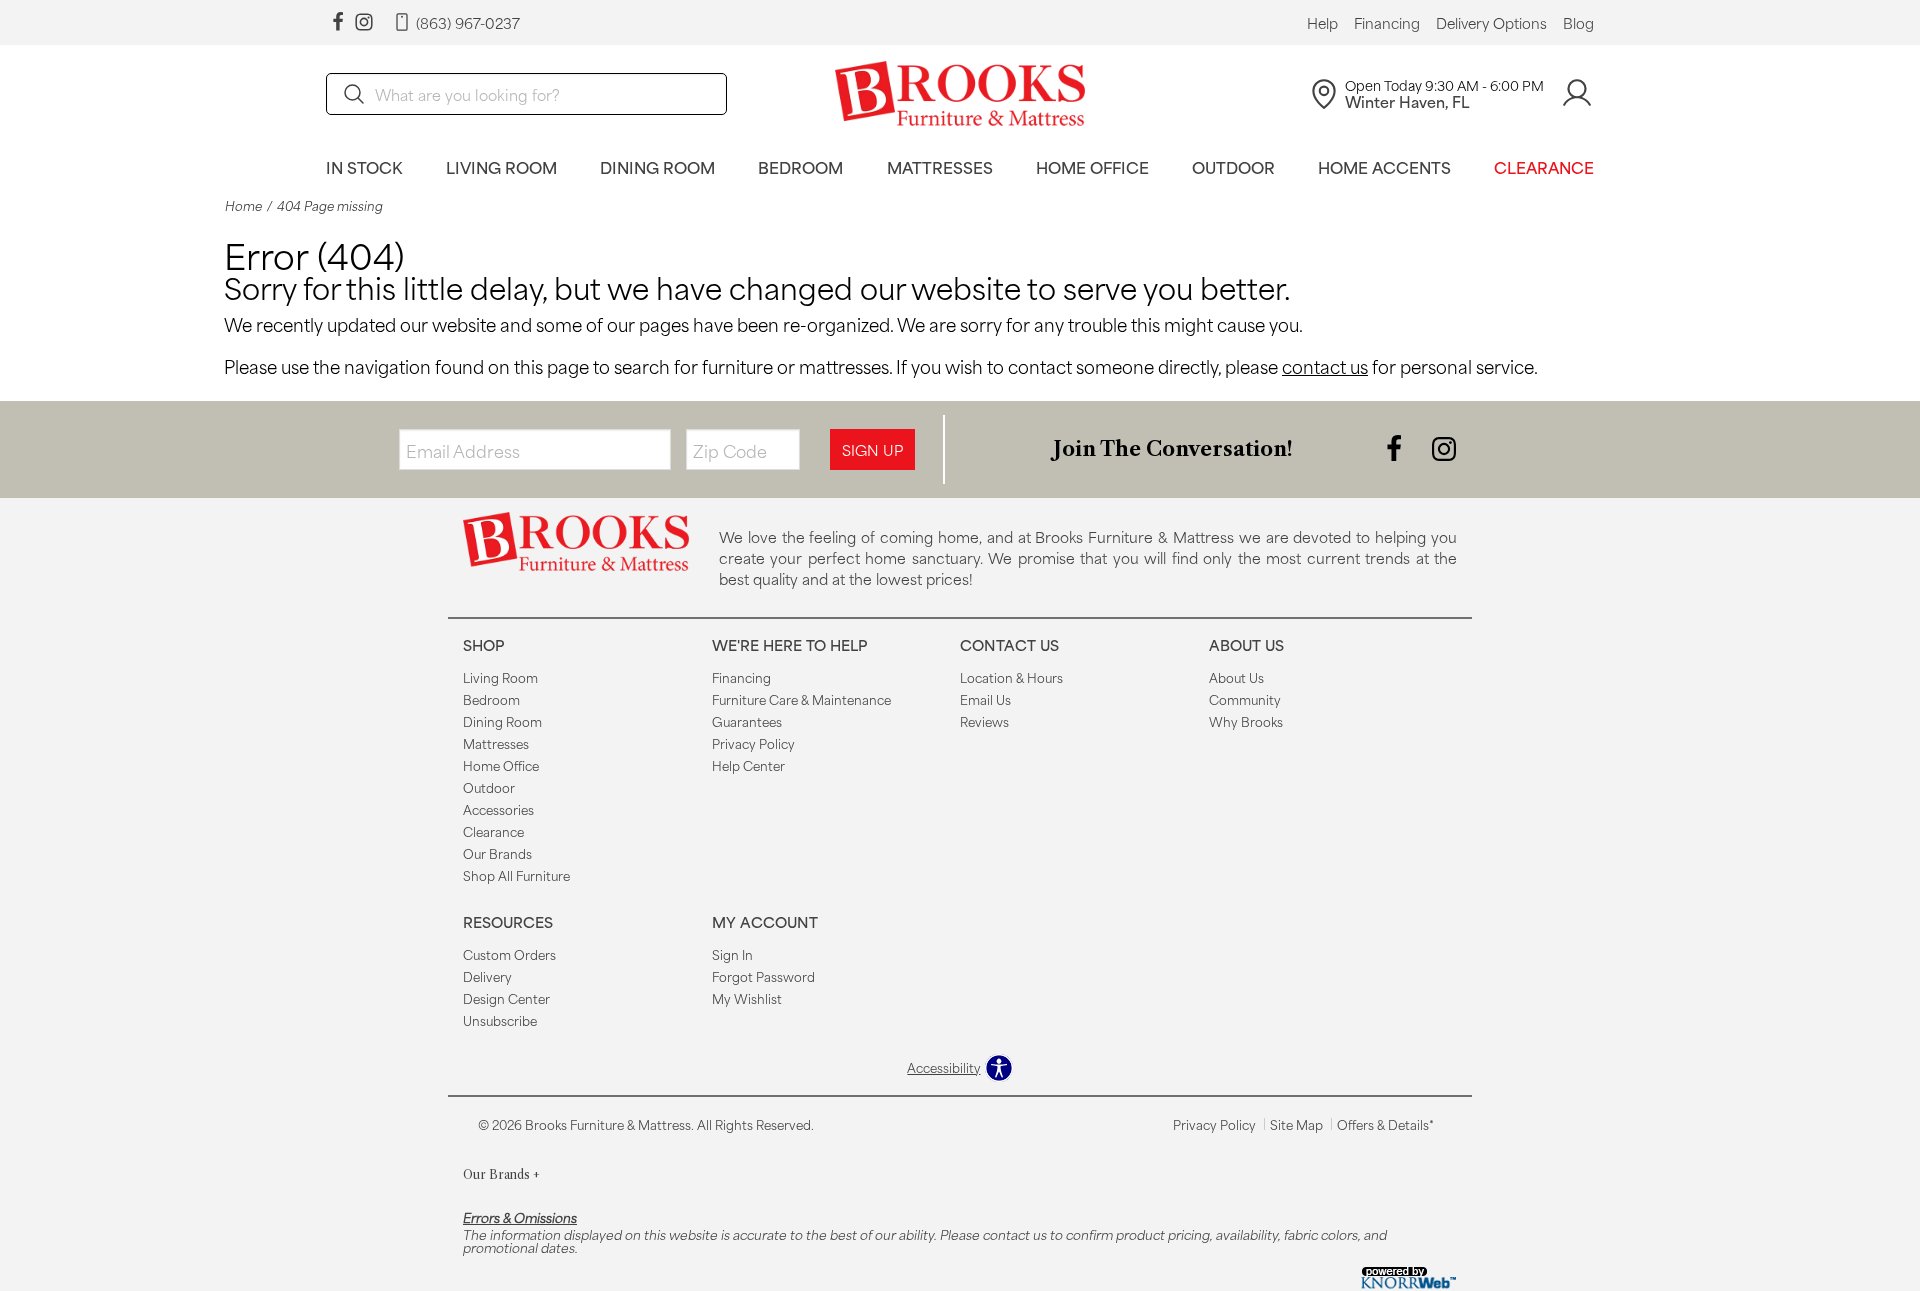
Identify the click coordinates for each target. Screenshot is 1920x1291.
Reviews (984, 721)
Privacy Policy (753, 743)
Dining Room (657, 166)
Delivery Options (1491, 23)
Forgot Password (763, 976)
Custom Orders (509, 954)
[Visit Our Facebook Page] (1396, 447)
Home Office (1092, 166)
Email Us (985, 699)
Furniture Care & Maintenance (801, 699)
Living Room (501, 166)
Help (1322, 23)
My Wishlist (747, 998)
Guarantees (747, 721)
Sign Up (872, 449)
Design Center (506, 998)
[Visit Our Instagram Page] (1444, 447)
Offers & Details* (1385, 1124)
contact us (1325, 366)
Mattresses (940, 166)
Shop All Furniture (516, 875)
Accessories (498, 809)
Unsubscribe (500, 1020)
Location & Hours (1011, 677)
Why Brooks (1246, 721)
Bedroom (800, 166)
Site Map (1296, 1124)
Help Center (748, 765)
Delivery (487, 976)
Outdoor (1233, 166)
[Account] (1577, 93)
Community (1245, 699)
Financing (1387, 23)
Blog (1578, 23)
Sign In (732, 954)
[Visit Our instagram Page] (364, 22)
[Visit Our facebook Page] (338, 22)
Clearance (1544, 166)
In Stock (364, 166)
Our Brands (497, 853)
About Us (1236, 677)
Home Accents (1384, 166)
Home (243, 205)
